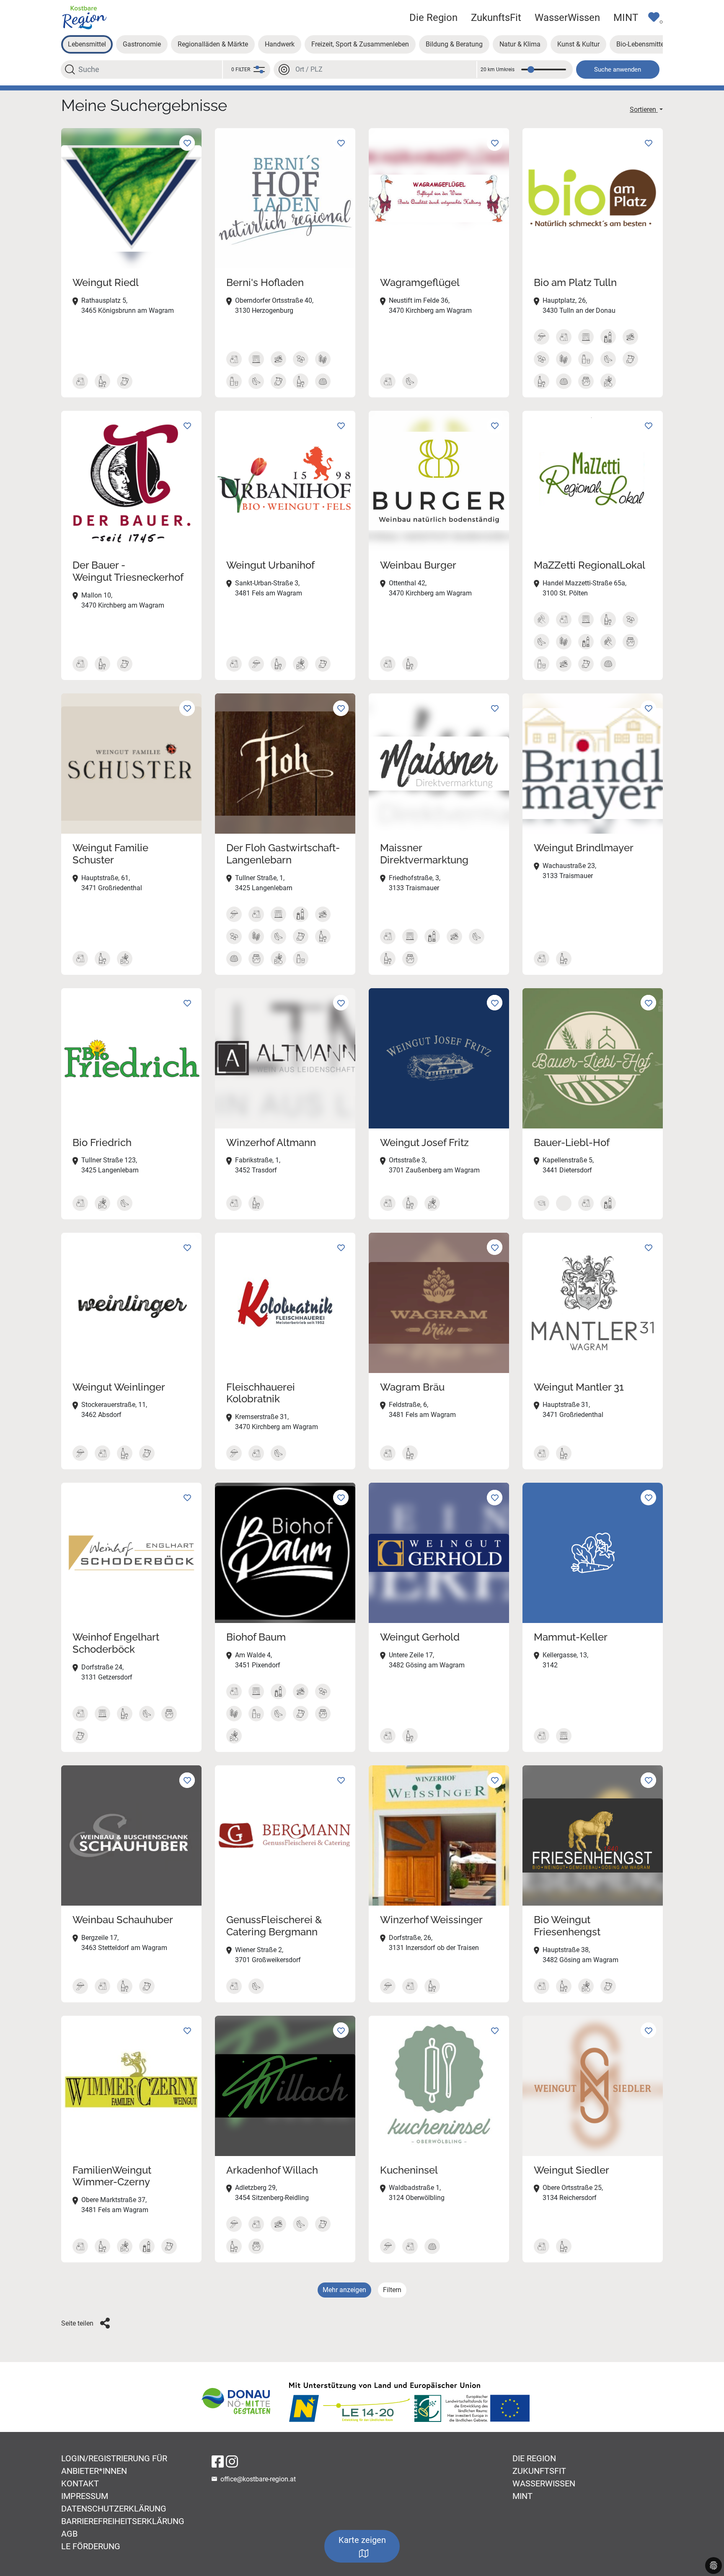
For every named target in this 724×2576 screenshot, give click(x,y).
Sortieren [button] (644, 109)
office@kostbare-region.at (258, 2479)
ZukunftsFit (496, 18)
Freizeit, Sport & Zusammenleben (360, 44)
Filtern (392, 2290)
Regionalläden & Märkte (213, 44)
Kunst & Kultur (578, 44)
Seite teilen (77, 2323)
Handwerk (280, 44)
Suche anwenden (618, 70)
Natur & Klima (520, 44)
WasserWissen (567, 18)
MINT (626, 18)
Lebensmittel (87, 44)
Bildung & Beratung (454, 44)
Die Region (433, 18)
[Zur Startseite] (84, 17)
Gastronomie (142, 44)
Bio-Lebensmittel (641, 44)
